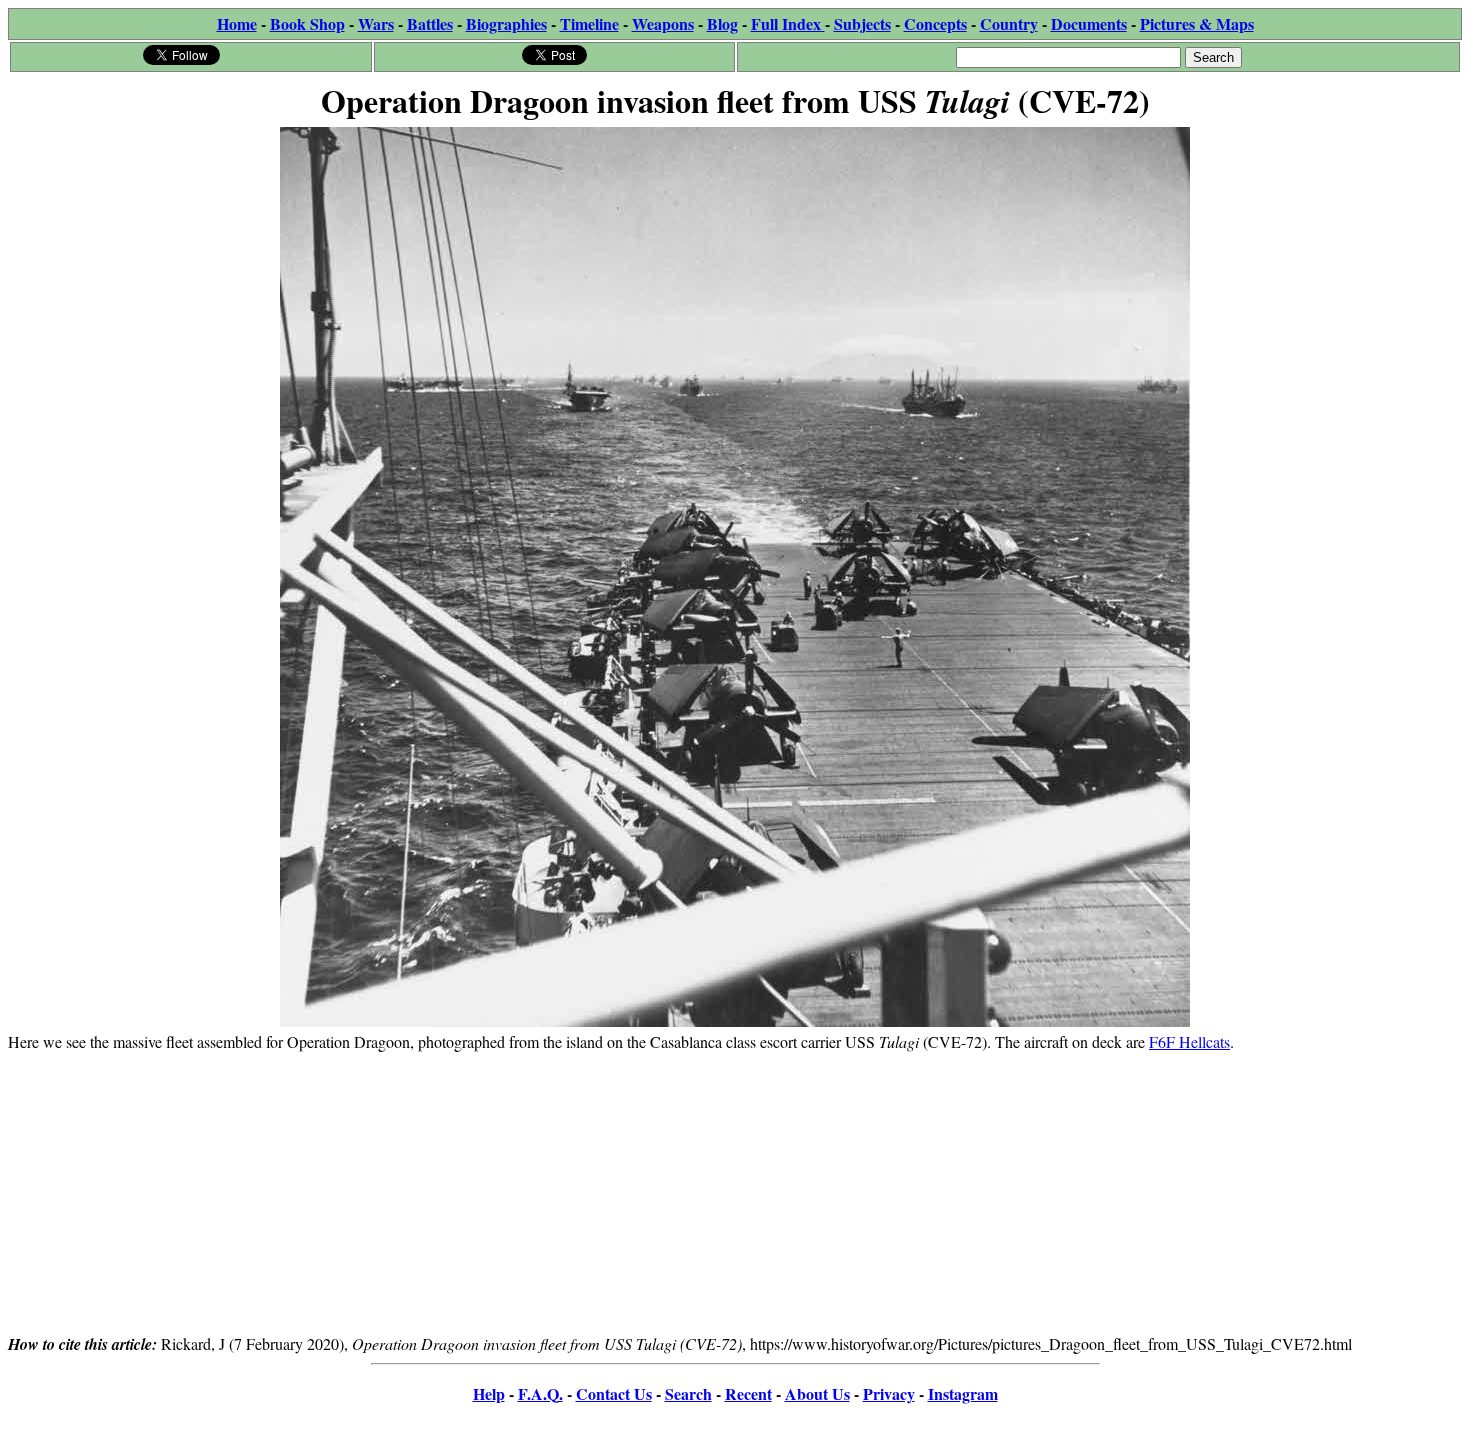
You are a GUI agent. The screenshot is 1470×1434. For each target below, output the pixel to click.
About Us (817, 1393)
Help (489, 1393)
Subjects (862, 23)
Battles (430, 23)
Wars (376, 23)
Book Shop (307, 23)
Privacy (889, 1393)
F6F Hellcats (1189, 1041)
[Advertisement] (735, 1192)
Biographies (506, 23)
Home (237, 23)
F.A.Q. (540, 1393)
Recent (748, 1393)
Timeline (589, 23)
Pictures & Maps (1197, 23)
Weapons (663, 23)
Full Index (788, 23)
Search (688, 1393)
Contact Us (614, 1393)
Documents (1089, 23)
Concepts (935, 23)
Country (1009, 23)
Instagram (963, 1393)
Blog (722, 23)
